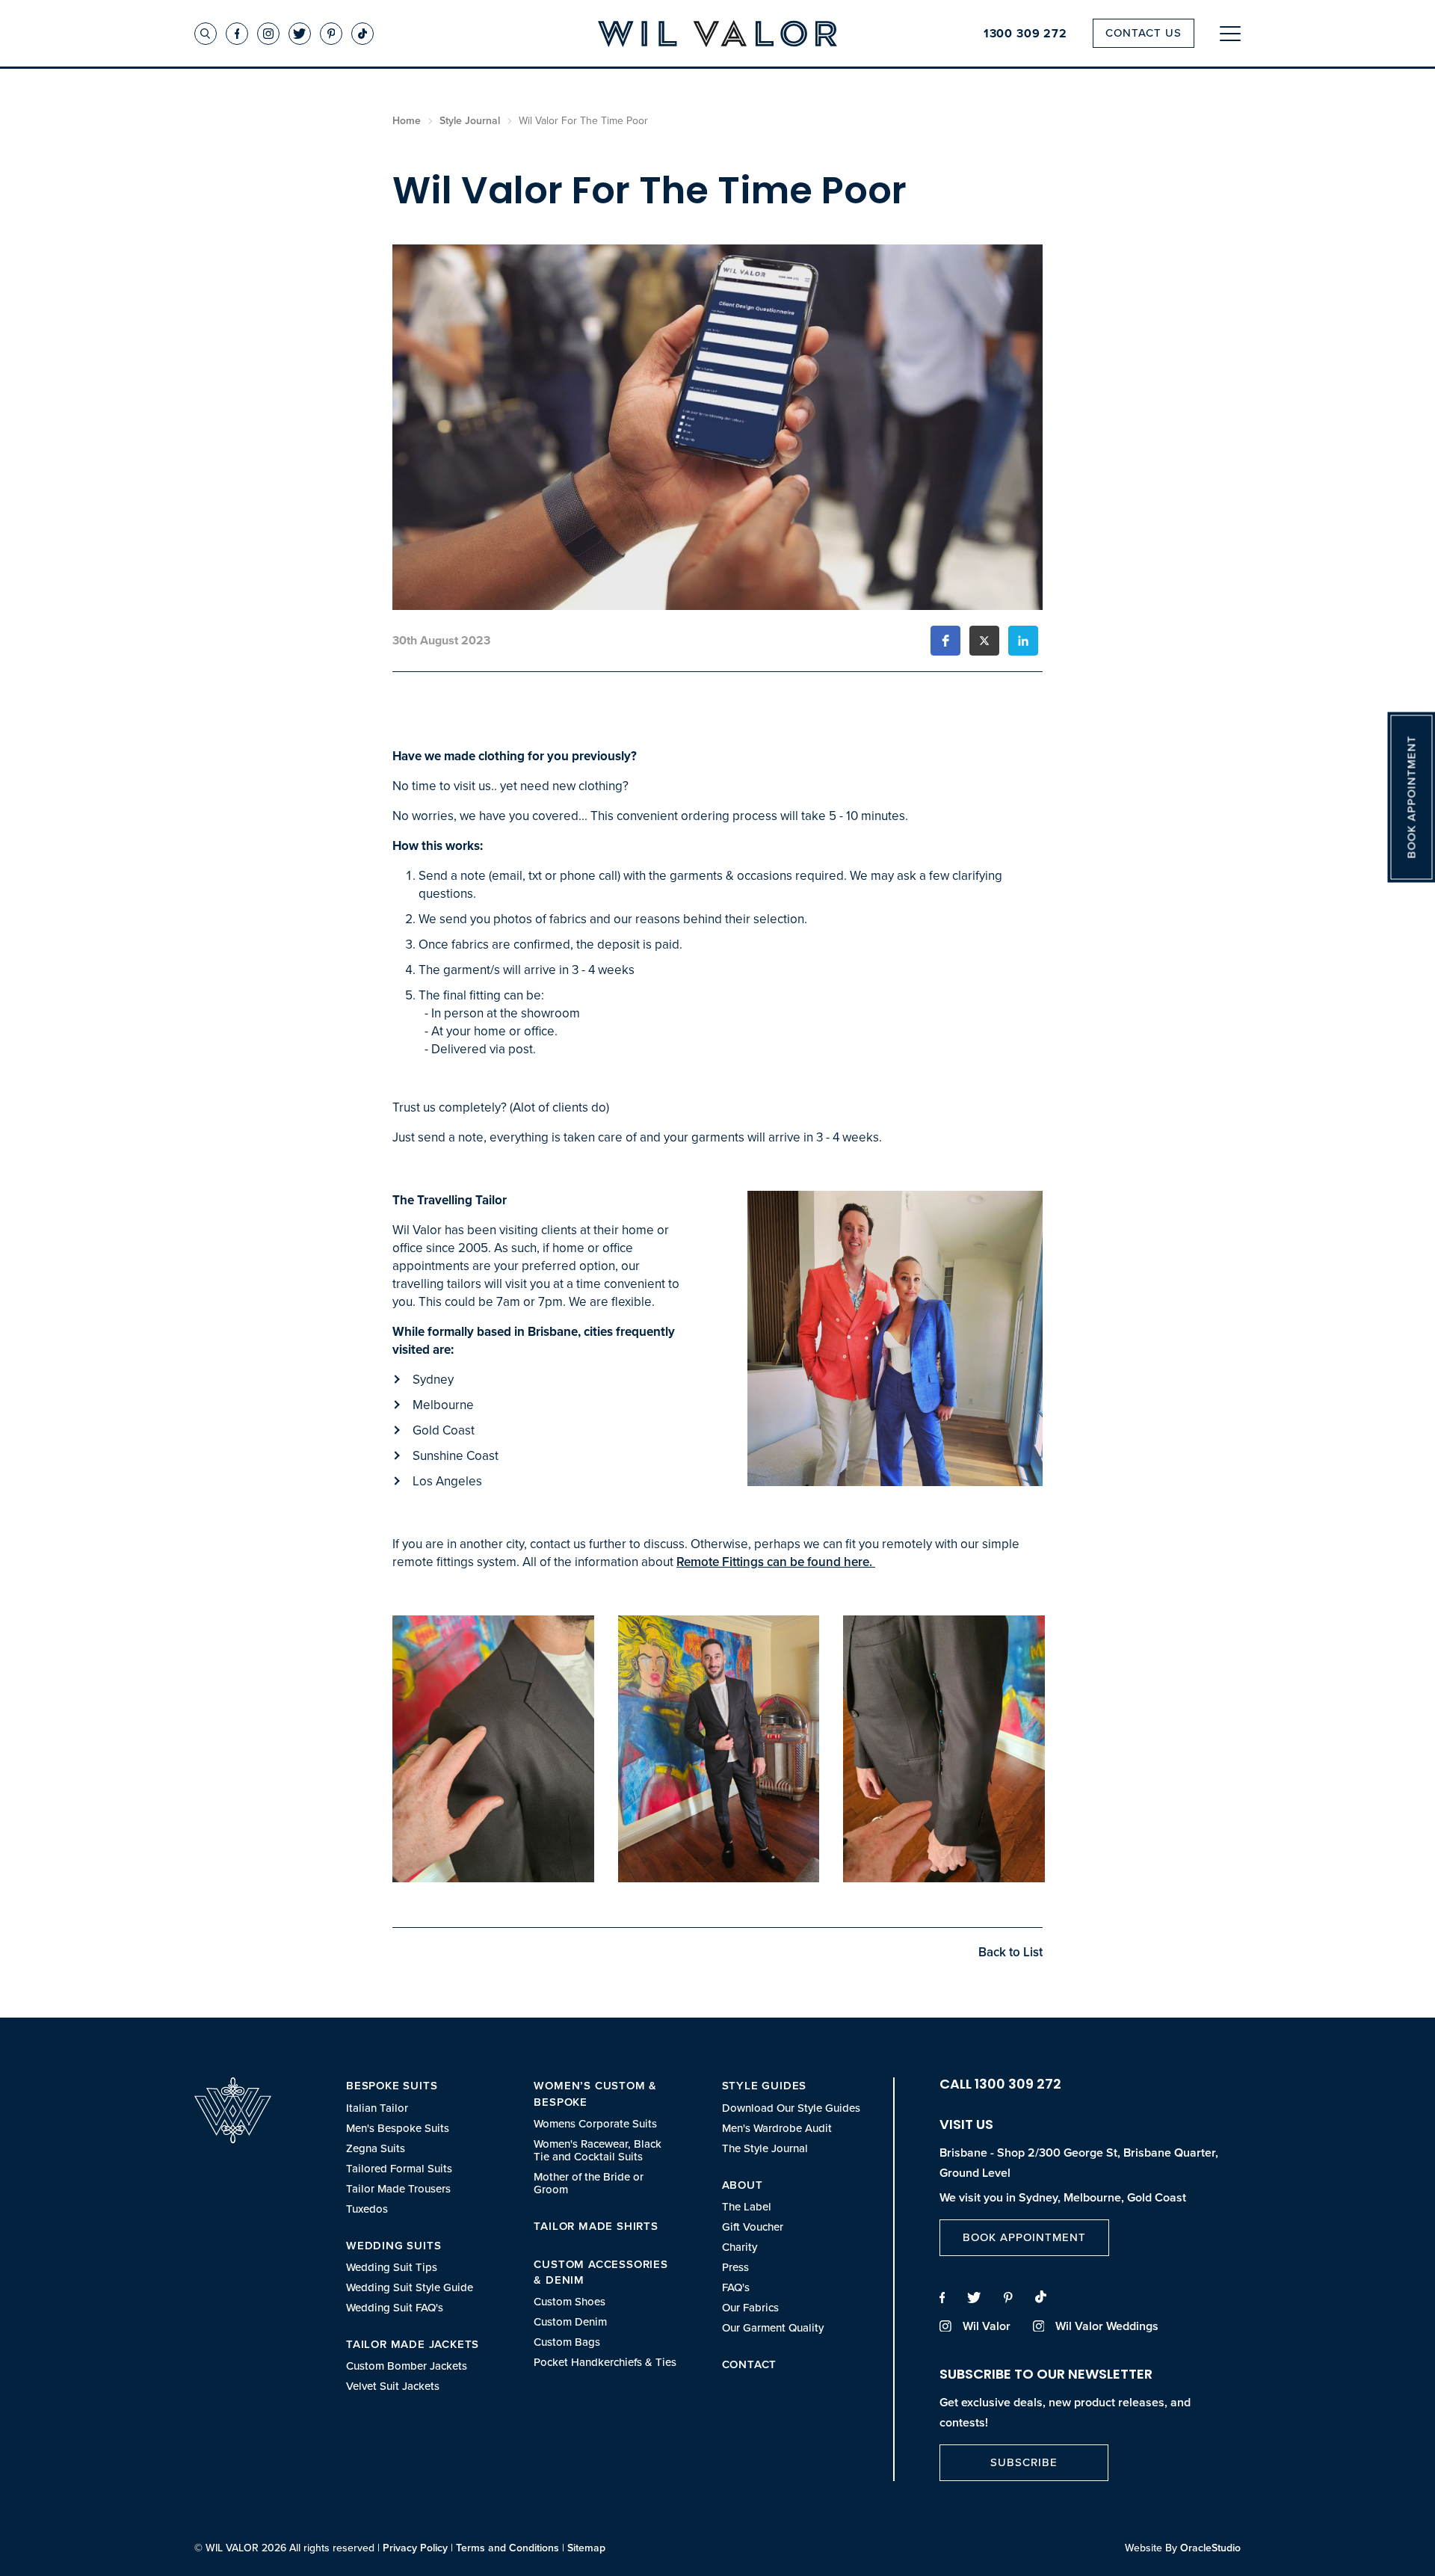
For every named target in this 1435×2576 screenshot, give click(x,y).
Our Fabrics (750, 2307)
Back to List (1010, 1952)
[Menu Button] (1230, 33)
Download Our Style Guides (791, 2108)
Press (735, 2267)
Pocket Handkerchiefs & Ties (605, 2362)
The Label (747, 2206)
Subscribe (1024, 2462)
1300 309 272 (1025, 34)
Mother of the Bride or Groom (589, 2183)
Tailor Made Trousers (398, 2188)
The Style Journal (765, 2148)
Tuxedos (367, 2209)
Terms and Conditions (507, 2548)
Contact (750, 2364)
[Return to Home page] (717, 35)
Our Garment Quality (773, 2327)
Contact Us (1144, 33)
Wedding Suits (394, 2245)
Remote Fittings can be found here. (776, 1562)
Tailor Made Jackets (413, 2344)
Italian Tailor (377, 2108)
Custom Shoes (570, 2301)
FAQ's (736, 2287)
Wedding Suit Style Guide (410, 2287)
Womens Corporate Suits (595, 2123)
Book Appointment (1024, 2237)
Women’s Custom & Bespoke (595, 2093)
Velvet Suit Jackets (393, 2386)
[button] (945, 641)
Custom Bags (567, 2342)
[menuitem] (417, 2146)
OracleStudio (1210, 2548)
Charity (740, 2247)
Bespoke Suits (392, 2085)
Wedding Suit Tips (392, 2267)
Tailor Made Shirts (596, 2226)
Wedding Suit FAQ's (395, 2307)
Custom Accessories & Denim (601, 2272)
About (743, 2185)
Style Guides (765, 2085)
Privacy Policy (415, 2548)
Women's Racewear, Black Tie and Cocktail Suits (598, 2150)
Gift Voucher (753, 2227)
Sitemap (586, 2548)
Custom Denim (570, 2321)
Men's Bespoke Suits (398, 2128)
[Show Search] (206, 34)
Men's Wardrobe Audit (777, 2128)
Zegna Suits (376, 2148)
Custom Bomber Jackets (407, 2366)
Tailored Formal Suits (399, 2168)
